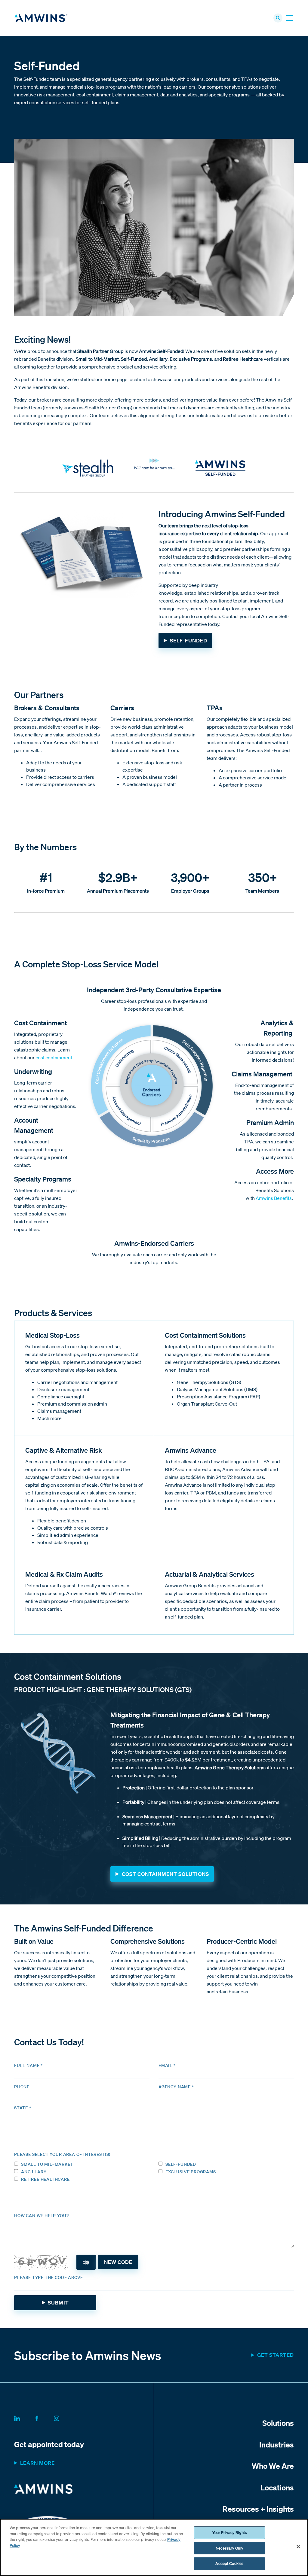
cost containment (54, 1057)
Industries (277, 2444)
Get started (276, 2355)
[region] (154, 2547)
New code (118, 2262)
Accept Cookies (229, 2564)
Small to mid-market (47, 2164)
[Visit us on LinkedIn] (24, 2417)
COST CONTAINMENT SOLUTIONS (165, 1874)
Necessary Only (229, 2548)
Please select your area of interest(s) (62, 2154)
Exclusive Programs (191, 2172)
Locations (277, 2487)
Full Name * (28, 2065)
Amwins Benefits (274, 1198)
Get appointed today (49, 2444)
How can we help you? (41, 2216)
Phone (22, 2087)
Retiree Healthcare (45, 2179)
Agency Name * (176, 2087)
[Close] (298, 2547)
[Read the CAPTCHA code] (86, 2262)
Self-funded (181, 2164)
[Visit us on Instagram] (64, 2417)
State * (23, 2108)
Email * (167, 2065)
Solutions (278, 2423)
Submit (58, 2303)
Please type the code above (49, 2277)
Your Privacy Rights (229, 2533)
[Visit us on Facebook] (44, 2417)
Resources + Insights (258, 2509)
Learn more (37, 2463)
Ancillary (34, 2172)
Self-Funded (189, 640)
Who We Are (273, 2466)
